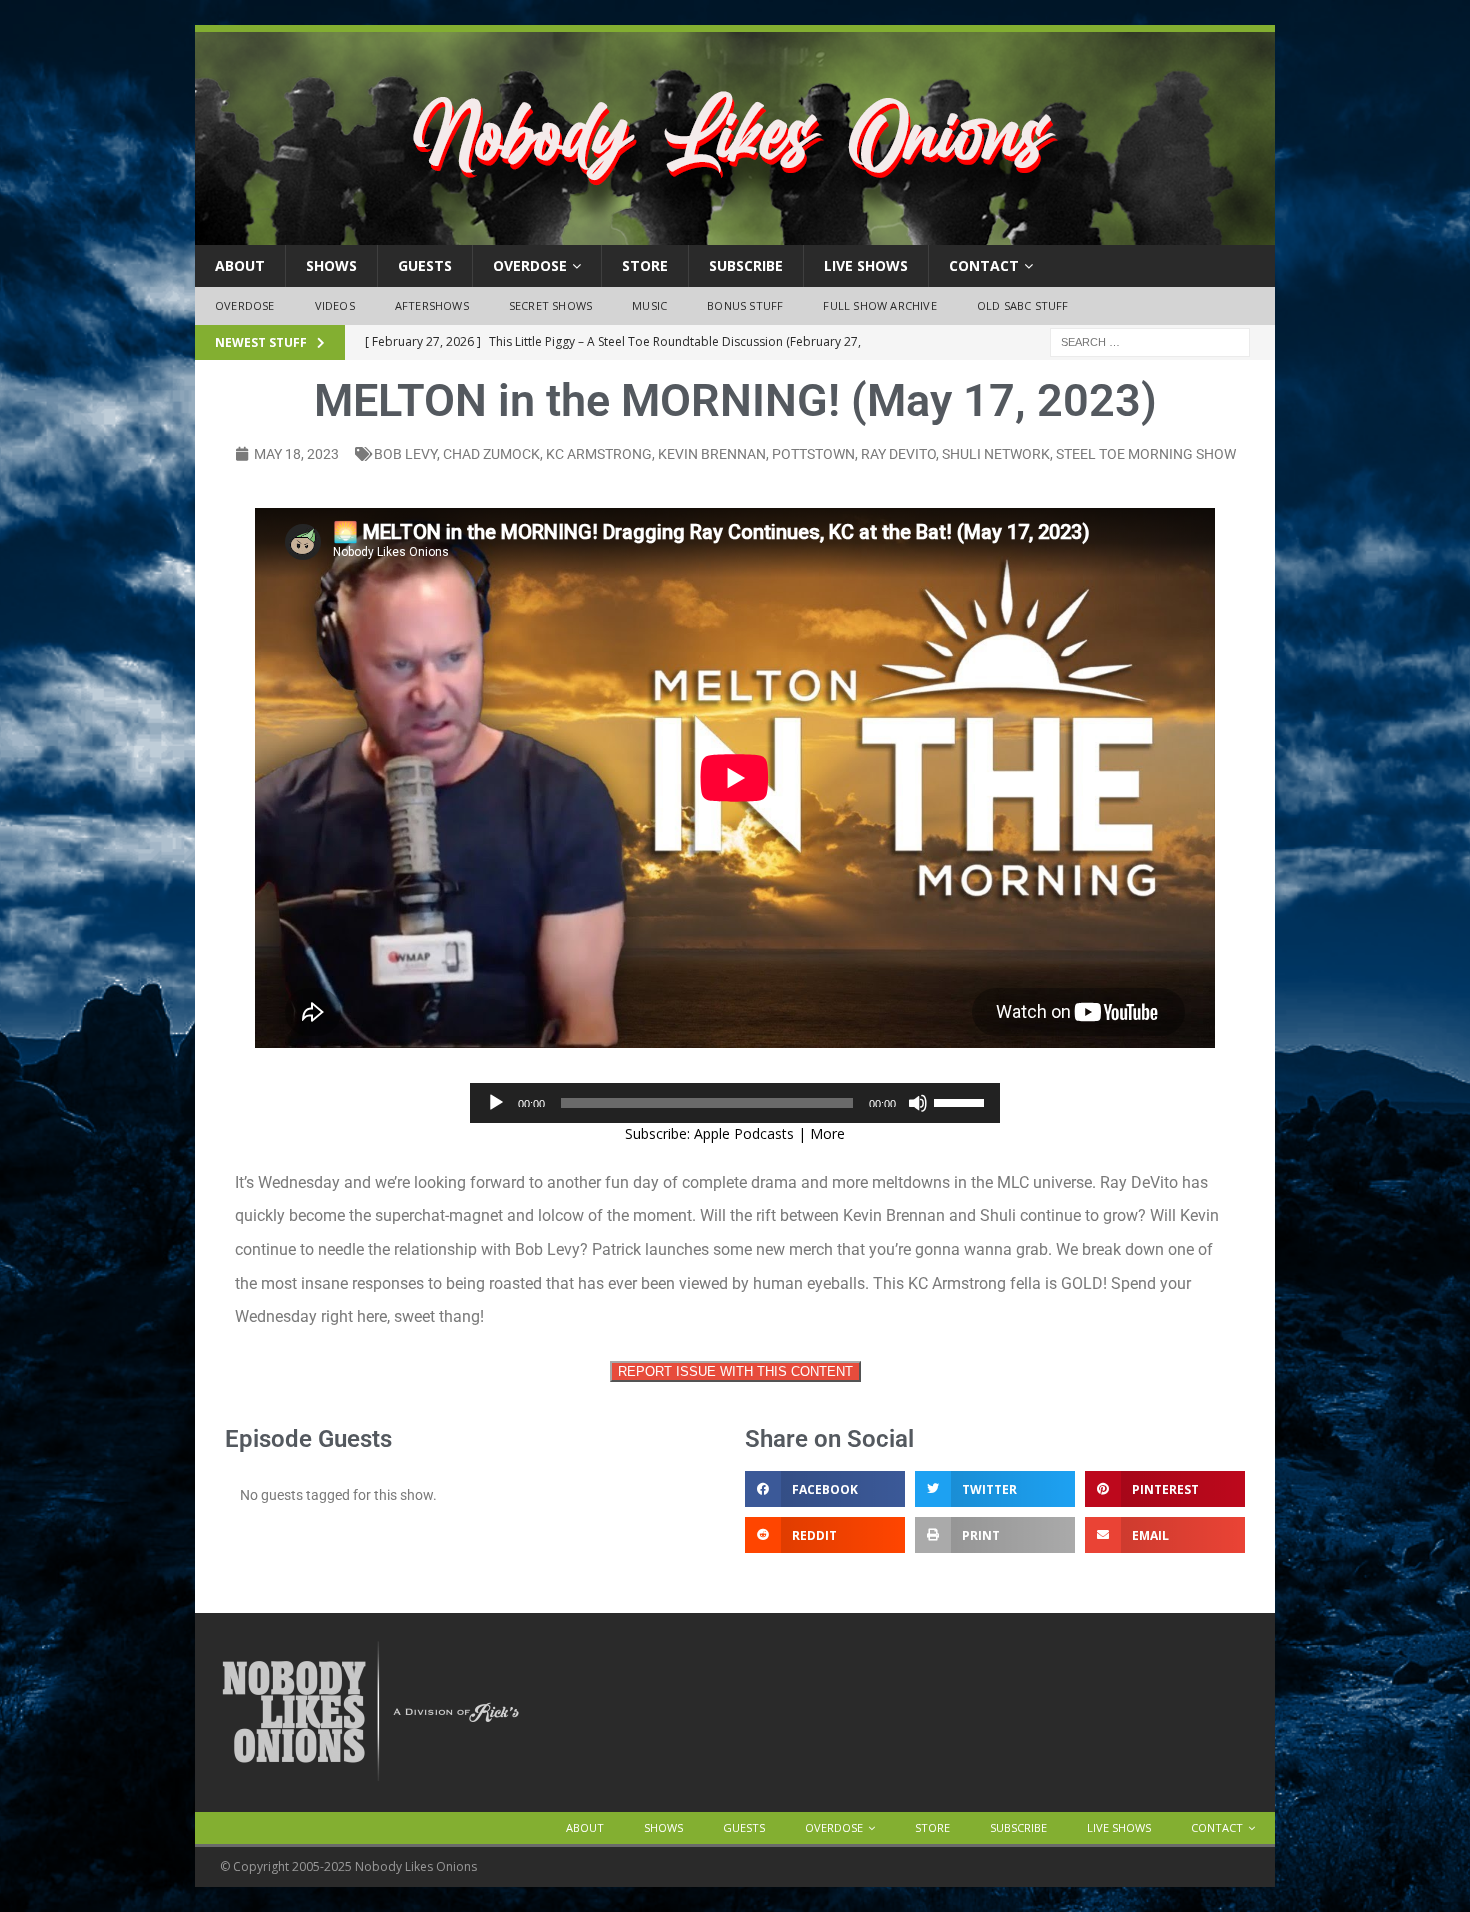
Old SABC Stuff (1023, 305)
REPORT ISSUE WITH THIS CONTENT (735, 1371)
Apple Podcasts (744, 1133)
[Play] (496, 1103)
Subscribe (746, 265)
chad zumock (491, 454)
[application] (735, 1103)
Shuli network (996, 454)
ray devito (898, 454)
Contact (984, 265)
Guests (425, 265)
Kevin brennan (712, 454)
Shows (331, 265)
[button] (825, 1489)
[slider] (962, 1101)
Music (649, 305)
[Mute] (918, 1103)
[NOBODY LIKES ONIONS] (735, 233)
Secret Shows (550, 305)
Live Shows (866, 265)
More (827, 1133)
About (240, 265)
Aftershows (432, 305)
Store (645, 265)
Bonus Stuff (745, 305)
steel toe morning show (1146, 454)
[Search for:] (1150, 340)
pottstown (813, 454)
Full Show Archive (879, 305)
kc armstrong (599, 454)
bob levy (405, 454)
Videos (335, 305)
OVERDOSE (530, 265)
